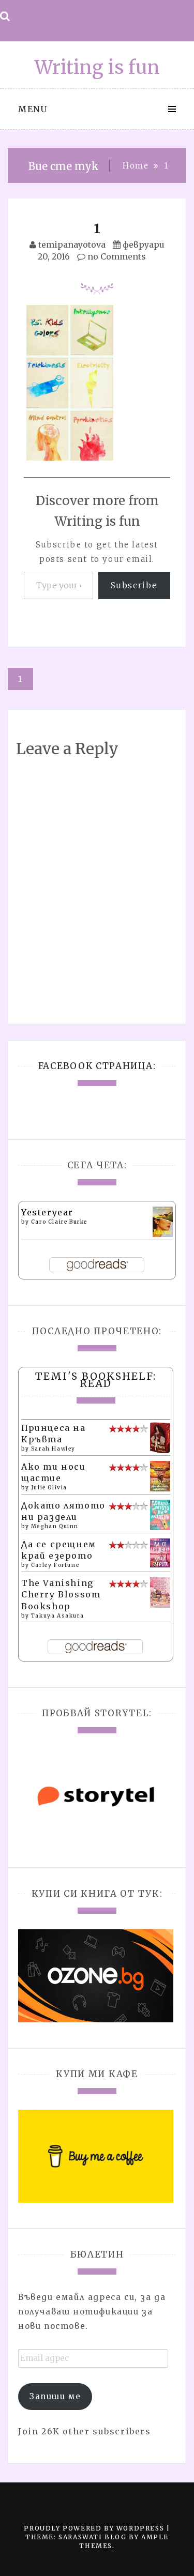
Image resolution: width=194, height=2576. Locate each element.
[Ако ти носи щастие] (160, 1475)
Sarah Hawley (53, 1449)
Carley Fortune (55, 1565)
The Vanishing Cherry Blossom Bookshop (61, 1595)
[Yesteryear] (163, 1221)
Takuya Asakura (57, 1616)
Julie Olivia (49, 1488)
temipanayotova (72, 245)
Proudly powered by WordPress (95, 2528)
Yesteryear (47, 1212)
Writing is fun (97, 67)
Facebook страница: (97, 1066)
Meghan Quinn (55, 1526)
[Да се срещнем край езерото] (160, 1552)
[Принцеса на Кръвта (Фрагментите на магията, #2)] (160, 1438)
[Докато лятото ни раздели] (160, 1514)
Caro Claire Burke (59, 1222)
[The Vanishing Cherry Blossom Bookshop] (160, 1592)
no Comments (116, 256)
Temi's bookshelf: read (96, 1380)
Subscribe (134, 585)
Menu (33, 109)
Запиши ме (55, 2396)
